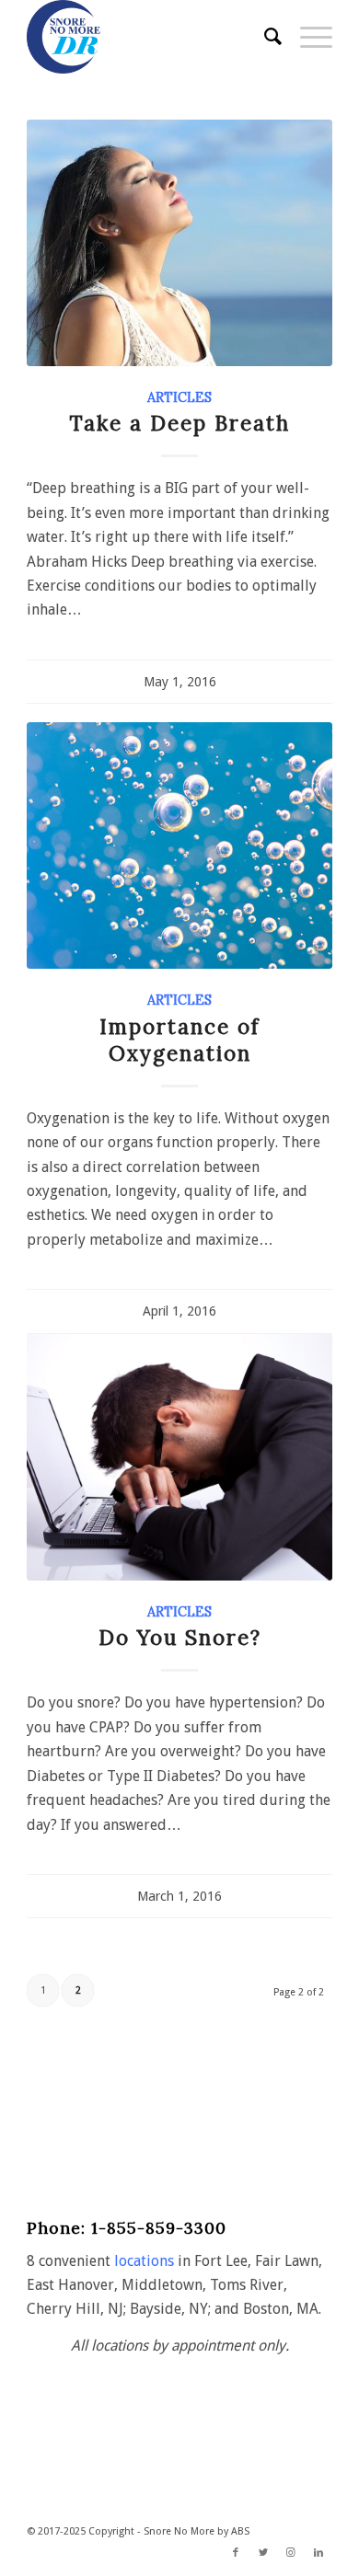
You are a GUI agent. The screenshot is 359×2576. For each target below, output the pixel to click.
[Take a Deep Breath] (179, 243)
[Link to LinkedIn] (318, 2553)
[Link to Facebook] (236, 2553)
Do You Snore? (180, 1637)
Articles (179, 397)
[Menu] (307, 37)
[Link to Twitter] (263, 2553)
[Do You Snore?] (179, 1457)
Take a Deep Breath (180, 423)
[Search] (264, 37)
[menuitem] (264, 37)
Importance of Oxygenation (179, 1040)
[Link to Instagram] (291, 2553)
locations (144, 2261)
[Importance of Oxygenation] (179, 845)
